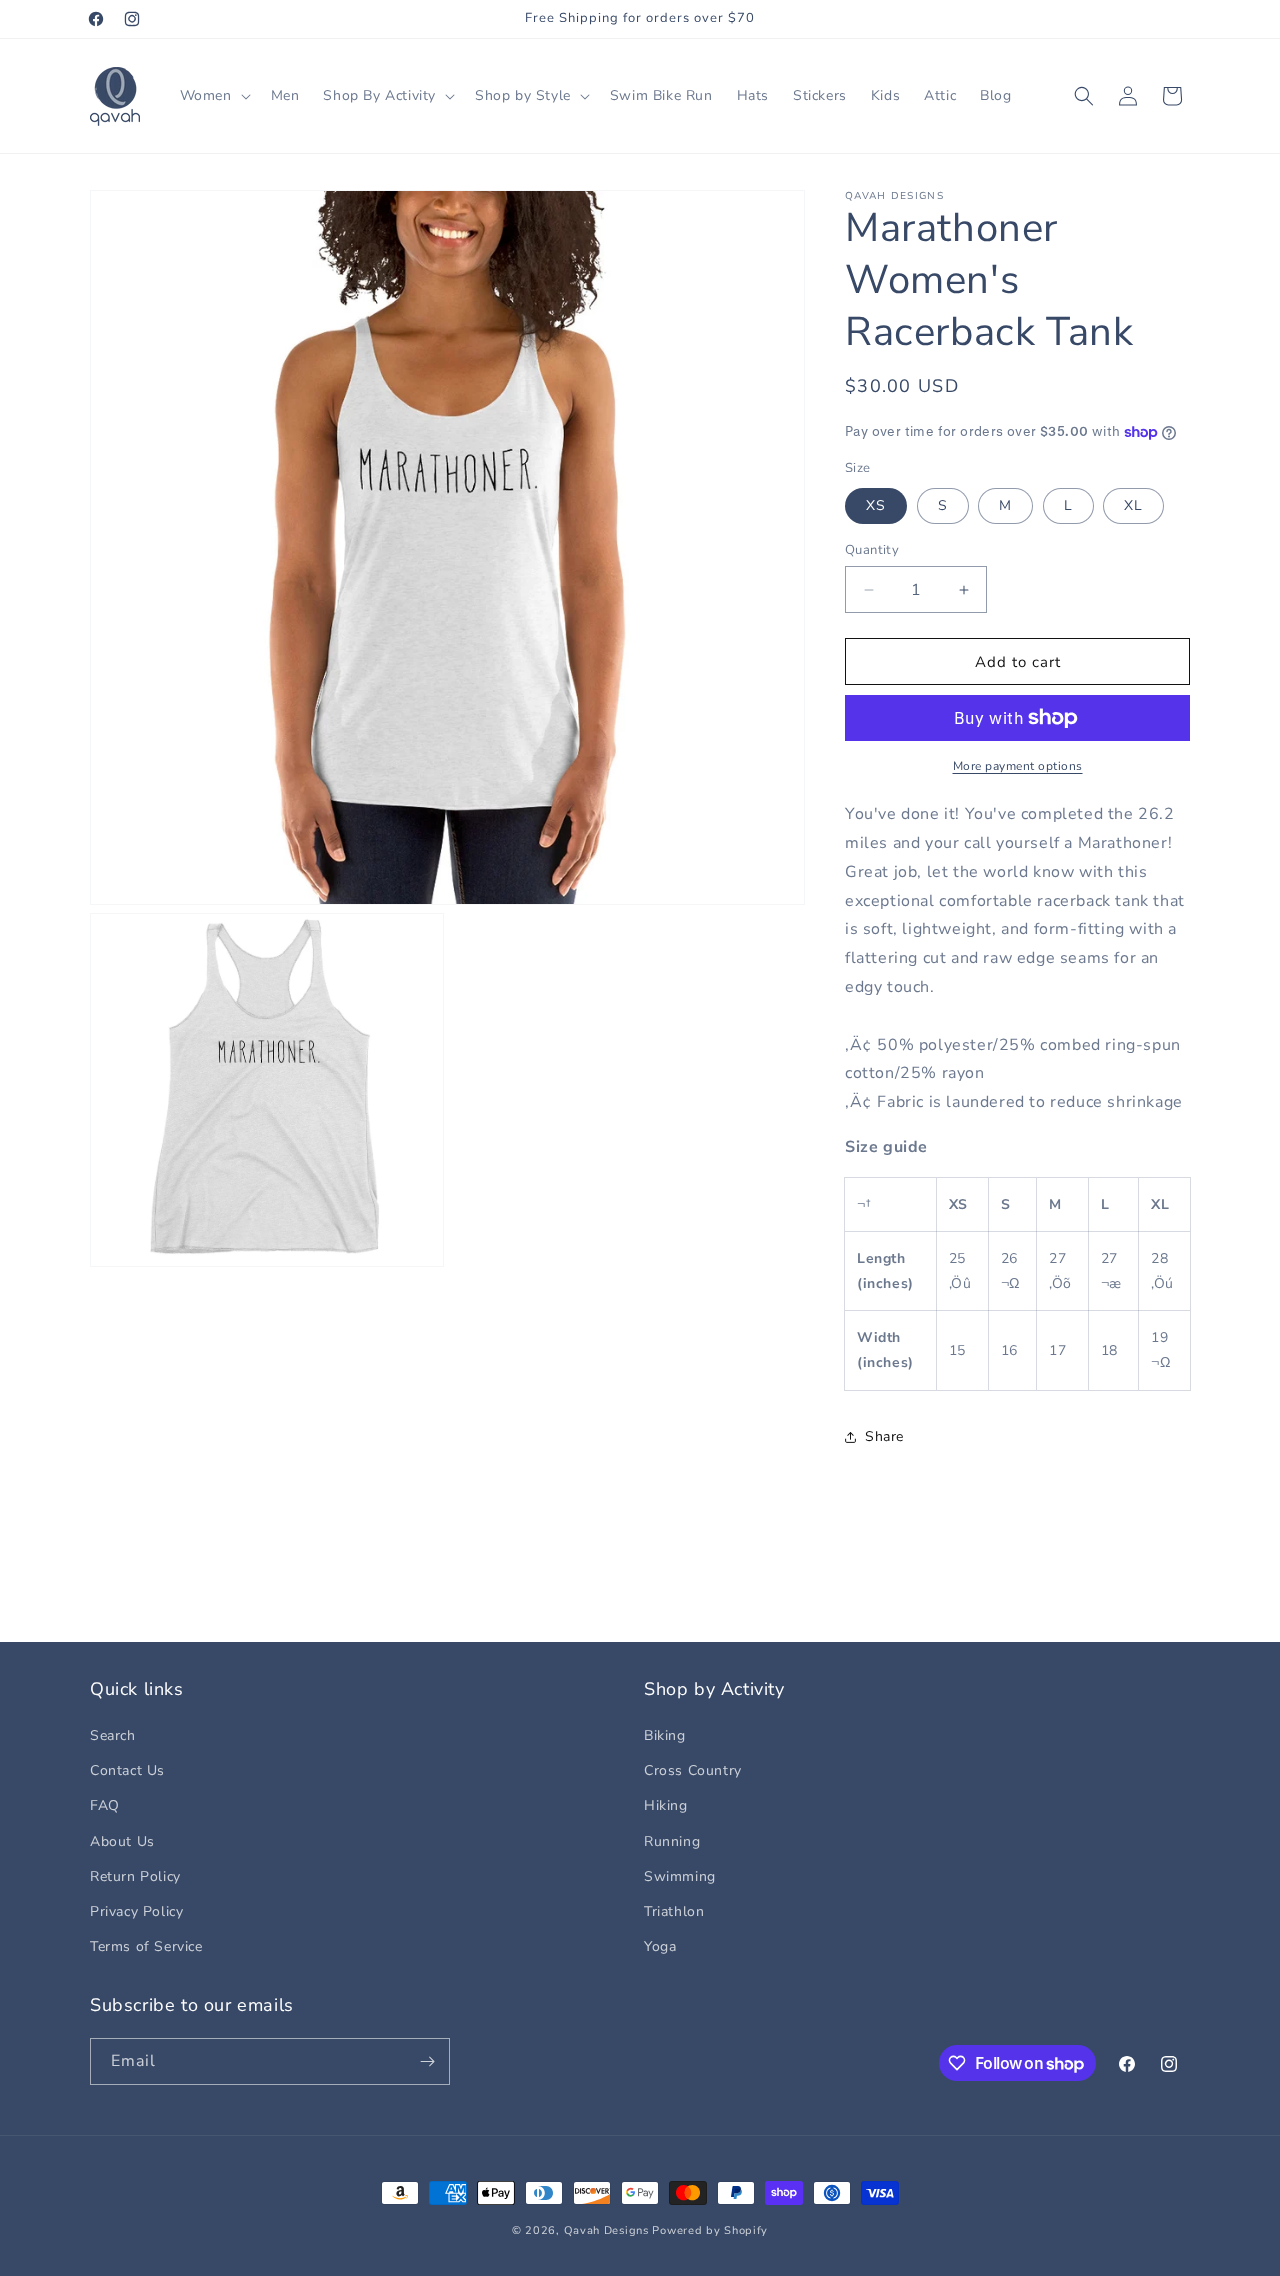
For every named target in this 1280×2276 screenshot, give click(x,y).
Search (113, 1735)
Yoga (660, 1946)
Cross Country (693, 1770)
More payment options (1018, 766)
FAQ (105, 1805)
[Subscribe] (427, 2061)
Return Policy (135, 1876)
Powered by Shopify (710, 2230)
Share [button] (884, 1436)
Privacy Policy (136, 1911)
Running (672, 1841)
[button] (213, 96)
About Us (122, 1841)
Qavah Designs (606, 2230)
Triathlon (674, 1911)
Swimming (680, 1876)
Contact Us (127, 1770)
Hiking (666, 1805)
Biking (665, 1735)
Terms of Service (146, 1946)
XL (1133, 505)
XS (876, 505)
